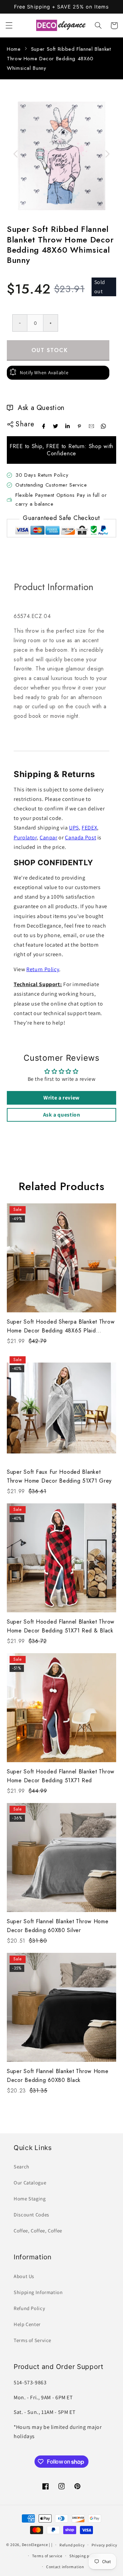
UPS (74, 828)
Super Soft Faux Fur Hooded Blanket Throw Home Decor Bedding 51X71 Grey (59, 1476)
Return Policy (43, 969)
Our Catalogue (30, 2183)
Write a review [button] (61, 1098)
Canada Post (80, 837)
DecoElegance (35, 2545)
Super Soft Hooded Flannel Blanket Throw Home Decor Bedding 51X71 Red (61, 1776)
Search (22, 2167)
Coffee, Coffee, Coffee (38, 2231)
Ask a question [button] (62, 1115)
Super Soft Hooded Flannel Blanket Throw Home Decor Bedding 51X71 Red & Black (61, 1626)
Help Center (27, 2324)
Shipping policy (84, 2556)
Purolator (25, 837)
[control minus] (20, 323)
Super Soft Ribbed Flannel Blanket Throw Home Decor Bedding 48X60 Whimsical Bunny (59, 59)
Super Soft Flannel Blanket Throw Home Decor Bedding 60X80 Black (58, 2076)
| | (51, 2545)
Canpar (49, 837)
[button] (9, 26)
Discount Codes (31, 2215)
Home (14, 49)
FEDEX (89, 828)
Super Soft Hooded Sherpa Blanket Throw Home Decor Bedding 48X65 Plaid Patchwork (61, 1326)
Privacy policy (104, 2545)
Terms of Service (32, 2340)
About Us (24, 2276)
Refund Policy (29, 2308)
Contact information (65, 2567)
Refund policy (72, 2545)
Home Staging (30, 2199)
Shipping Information (38, 2292)
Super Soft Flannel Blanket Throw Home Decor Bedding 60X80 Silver (58, 1926)
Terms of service (47, 2556)
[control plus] (51, 323)
